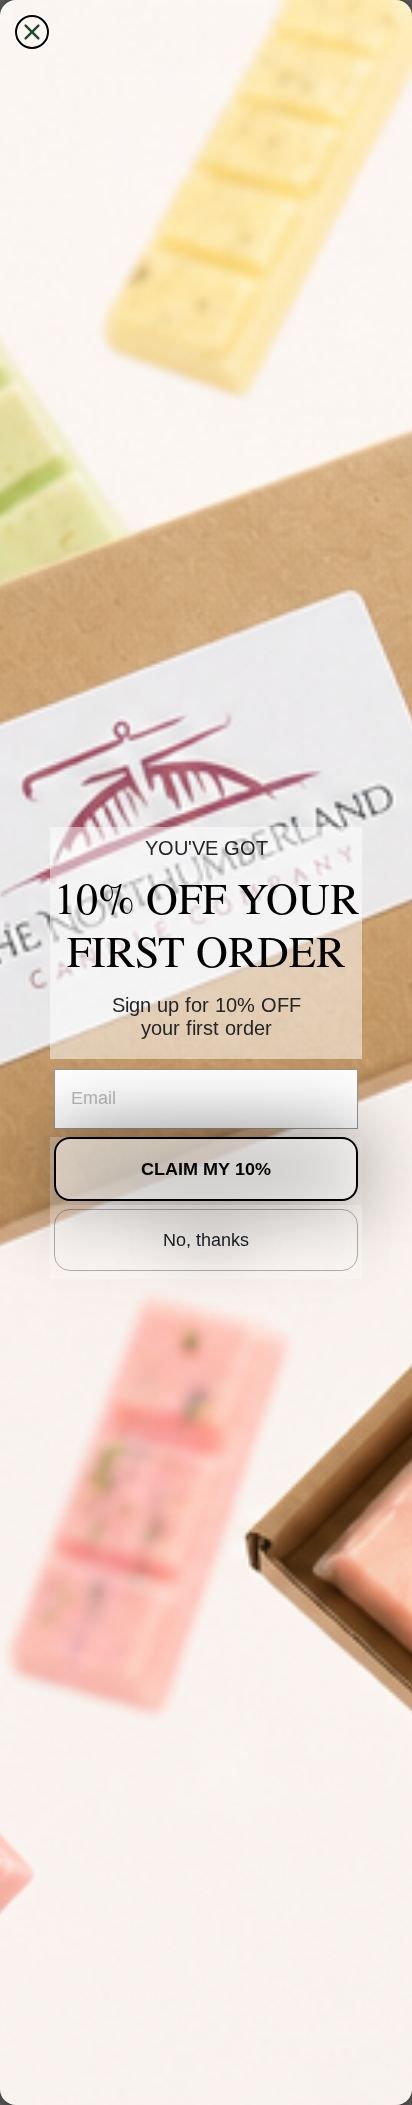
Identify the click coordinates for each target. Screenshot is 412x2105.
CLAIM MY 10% (206, 1169)
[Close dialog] (32, 32)
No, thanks (206, 1240)
